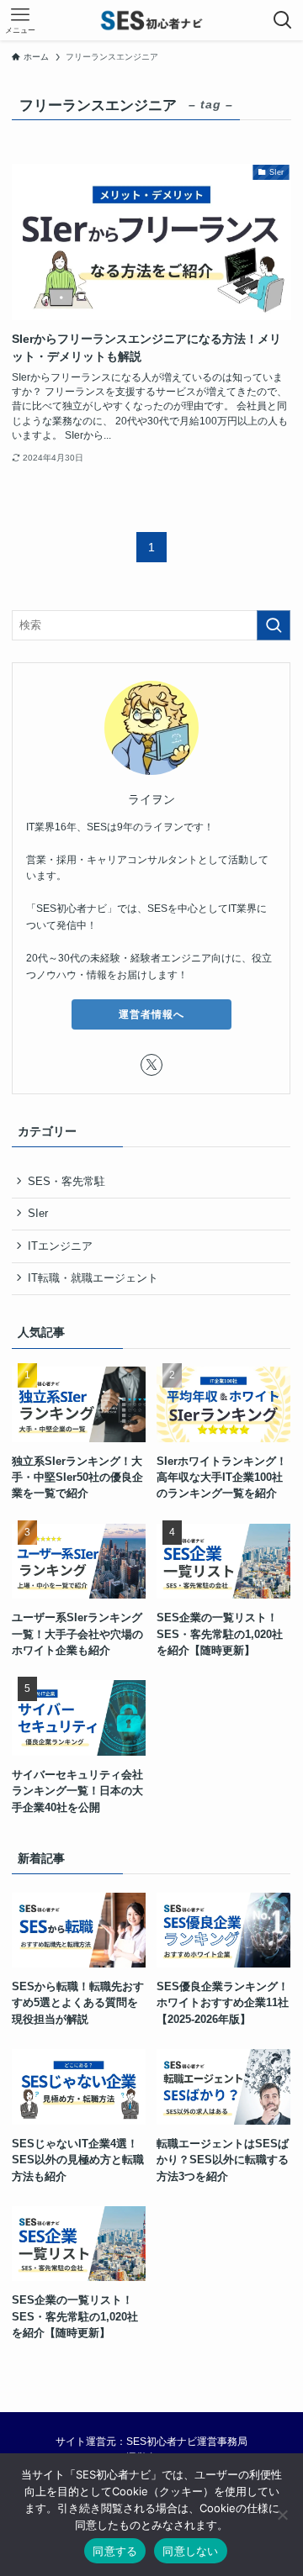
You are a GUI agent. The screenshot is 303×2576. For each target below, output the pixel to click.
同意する (115, 2551)
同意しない (190, 2551)
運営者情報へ (151, 1014)
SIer (39, 1214)
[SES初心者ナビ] (151, 20)
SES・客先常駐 (67, 1181)
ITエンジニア (61, 1246)
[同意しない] (282, 2515)
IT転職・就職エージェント (94, 1279)
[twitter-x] (151, 1065)
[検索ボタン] (283, 20)
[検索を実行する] (274, 625)
